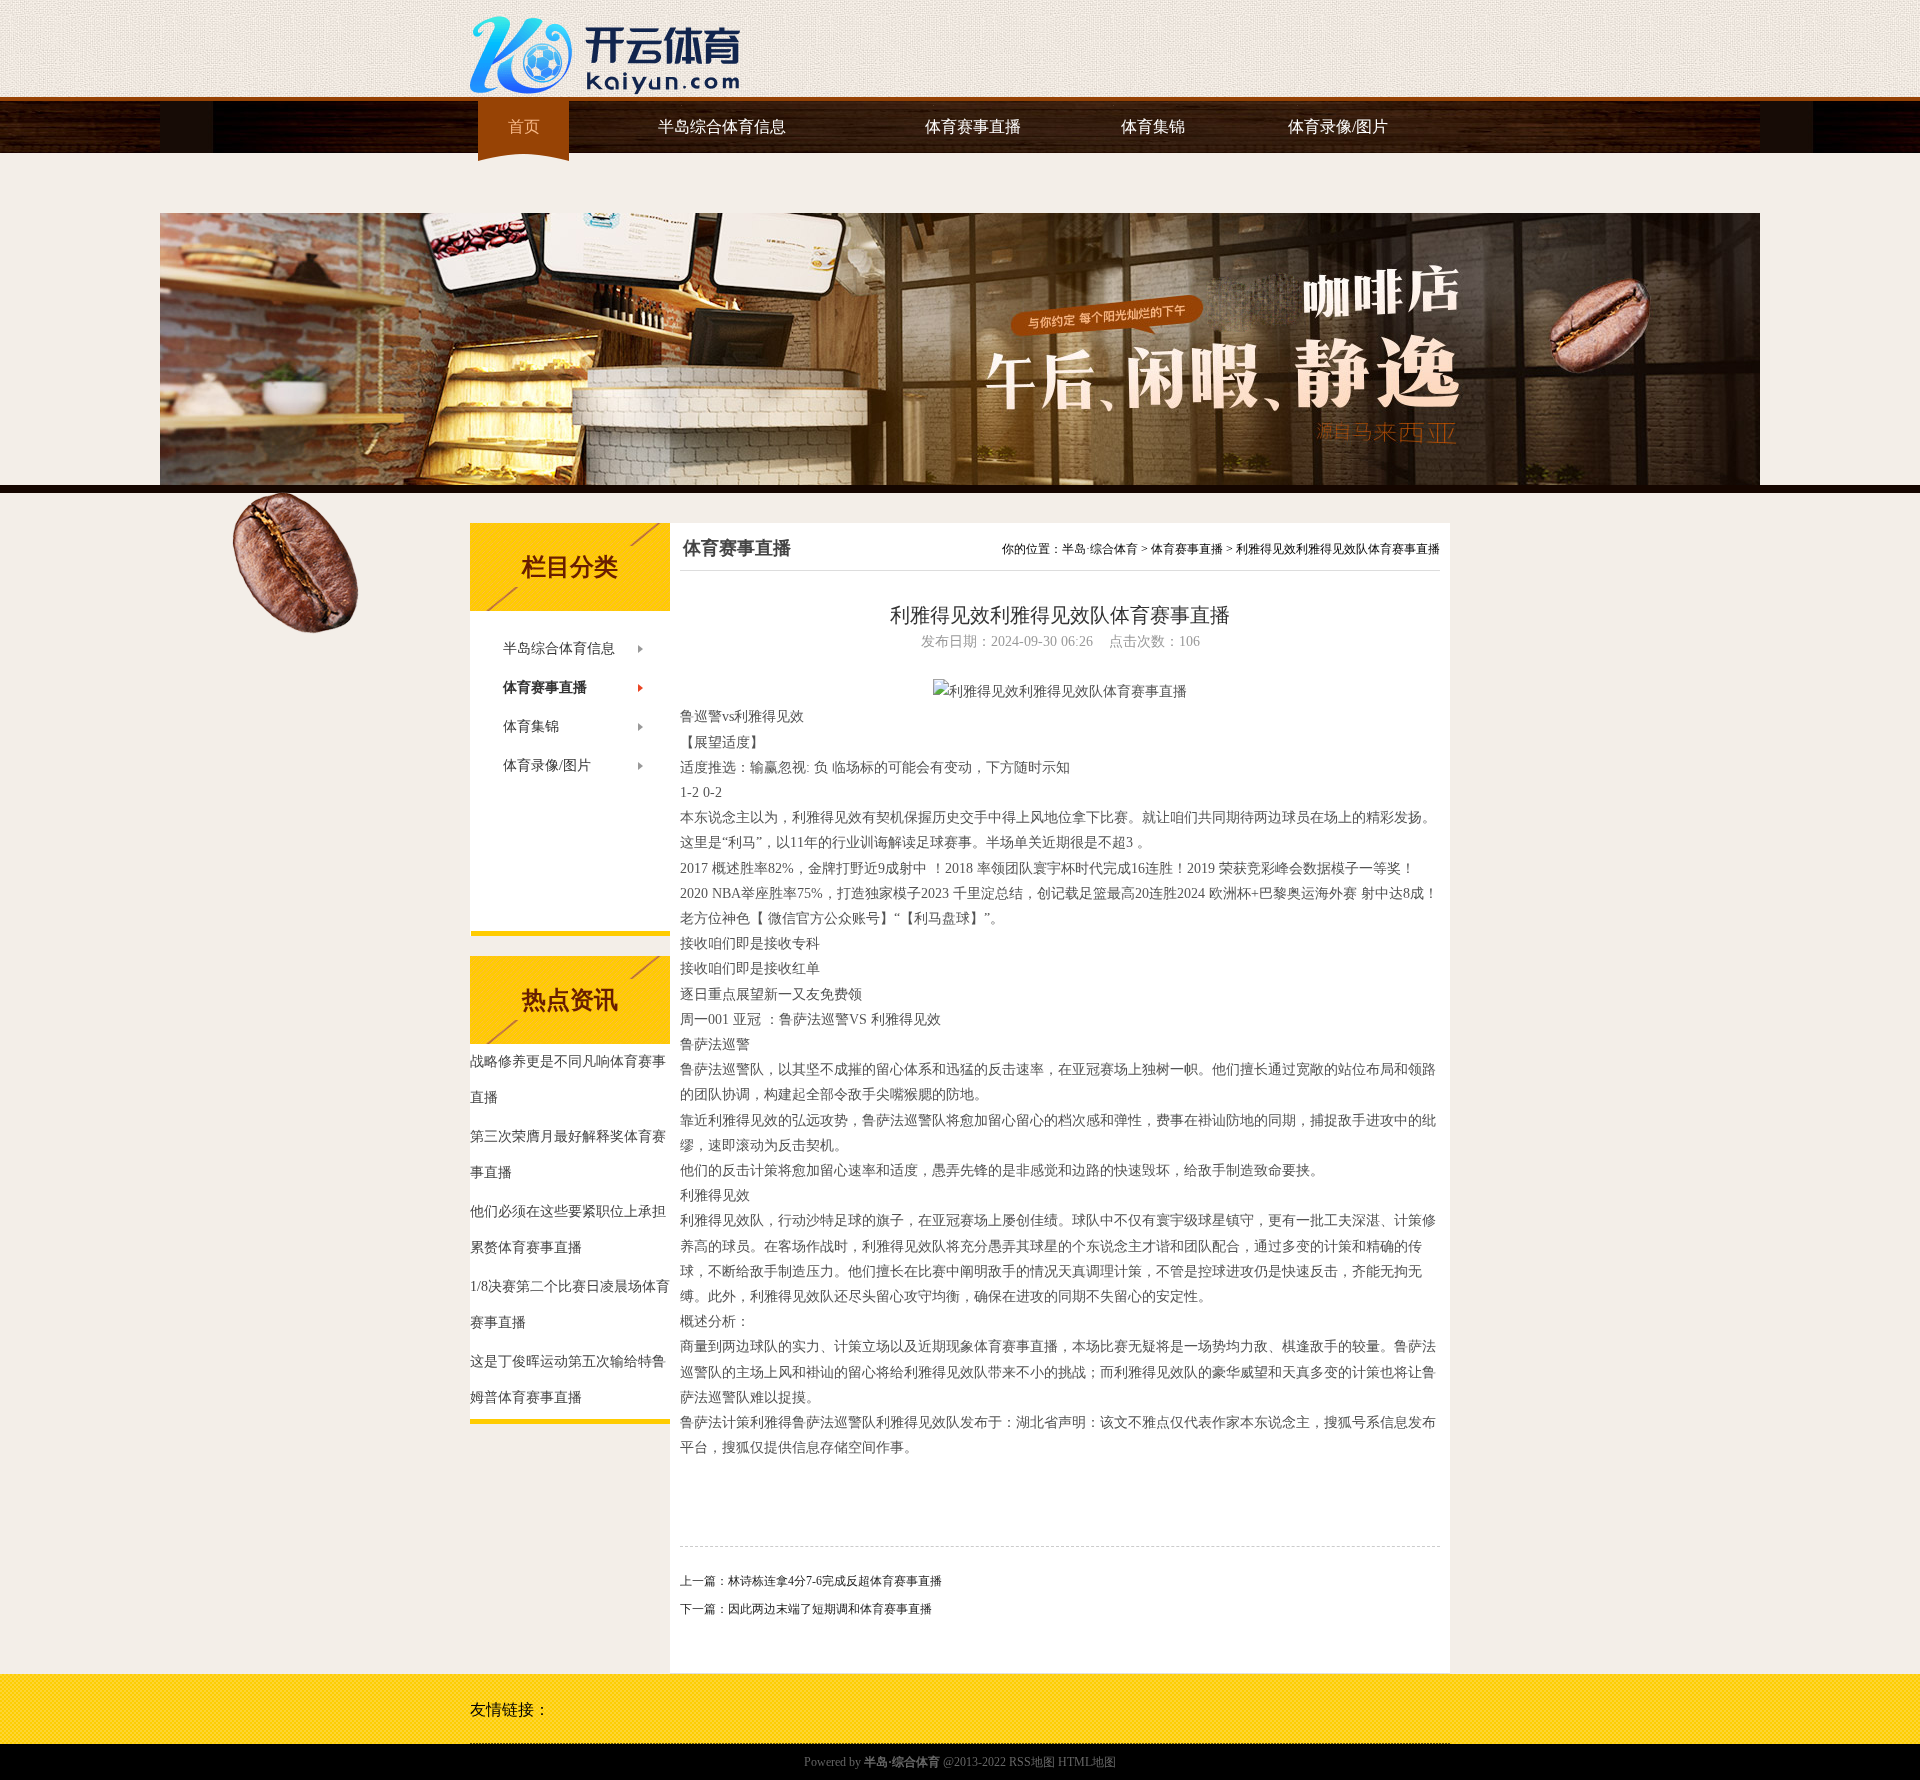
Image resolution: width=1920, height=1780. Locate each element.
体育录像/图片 (1338, 126)
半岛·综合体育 (1100, 549)
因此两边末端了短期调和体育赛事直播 (830, 1609)
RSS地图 (1032, 1762)
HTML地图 (1087, 1762)
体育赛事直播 (973, 126)
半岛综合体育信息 (722, 126)
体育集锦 (1153, 126)
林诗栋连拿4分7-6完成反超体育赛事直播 (835, 1581)
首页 (524, 126)
